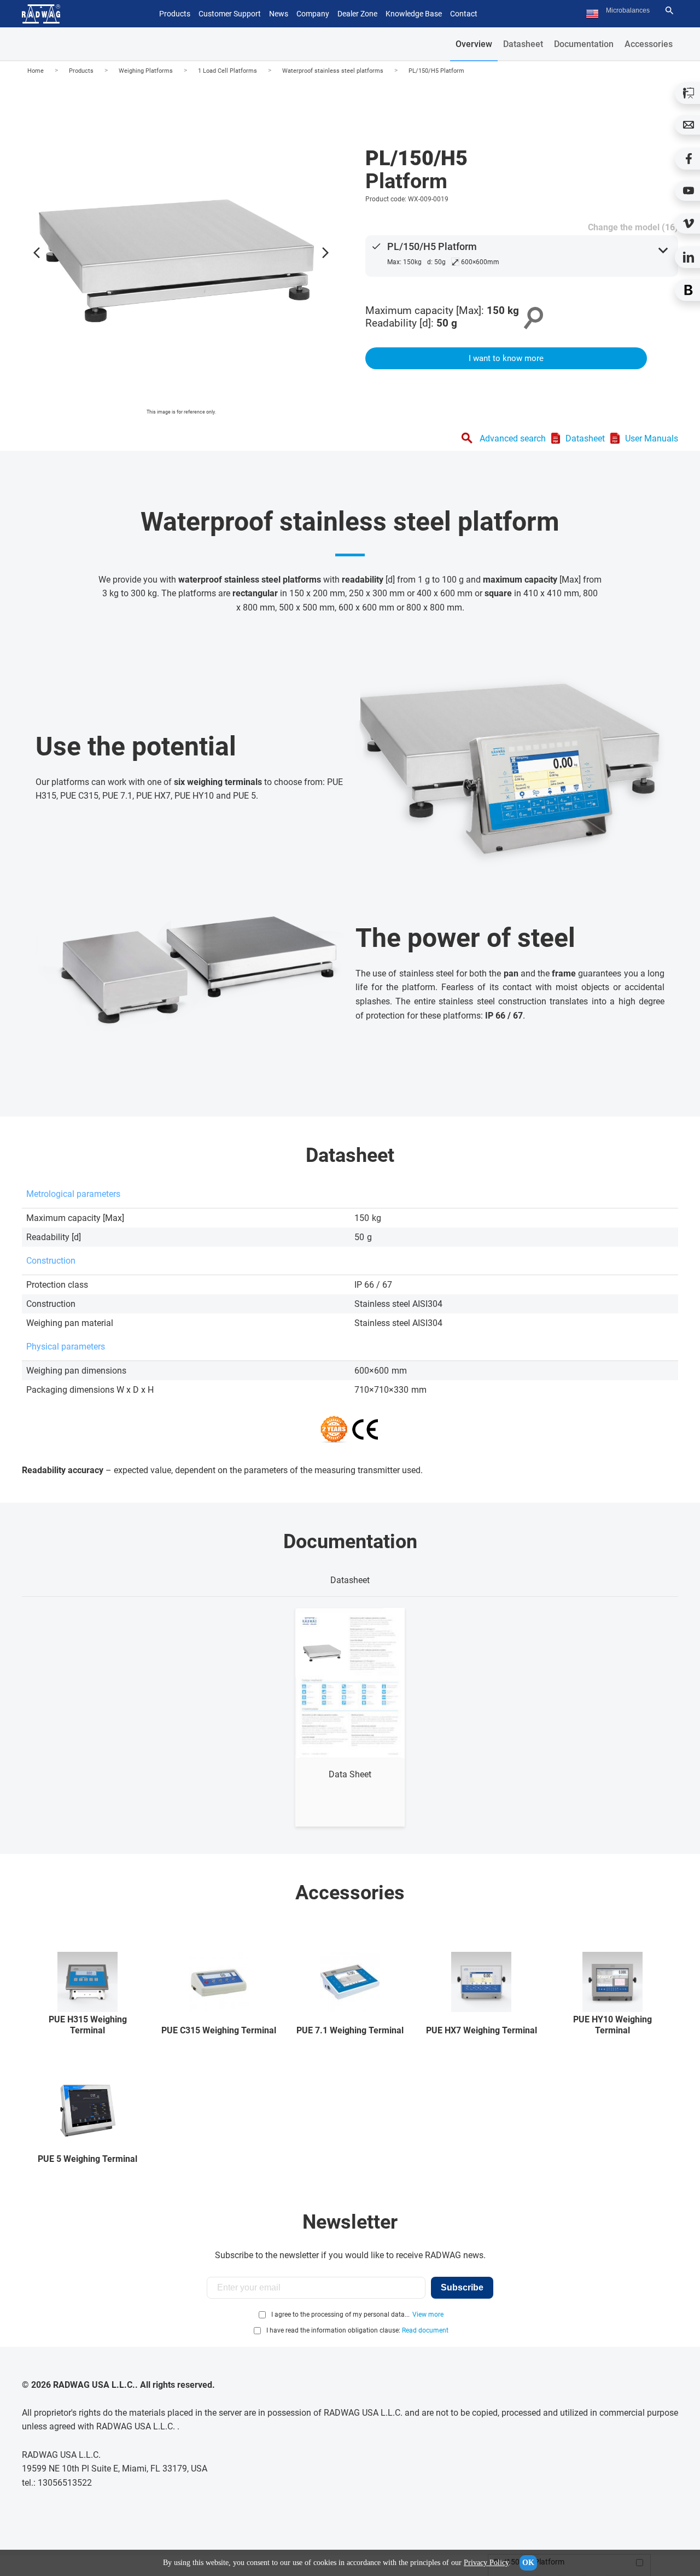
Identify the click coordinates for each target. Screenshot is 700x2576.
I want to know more (506, 358)
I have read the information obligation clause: (357, 2330)
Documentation (584, 44)
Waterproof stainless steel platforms (333, 71)
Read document (425, 2330)
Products (81, 71)
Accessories (649, 44)
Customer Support (230, 14)
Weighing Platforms (146, 71)
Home (36, 71)
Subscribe (462, 2287)
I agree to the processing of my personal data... (340, 2315)
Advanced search (513, 438)
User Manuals (652, 438)
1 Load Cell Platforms (227, 71)
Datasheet (523, 44)
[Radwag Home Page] (41, 14)
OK (528, 2563)
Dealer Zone (357, 14)
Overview (474, 44)
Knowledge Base (414, 14)
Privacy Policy (486, 2563)
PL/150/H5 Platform (436, 71)
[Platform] (181, 250)
